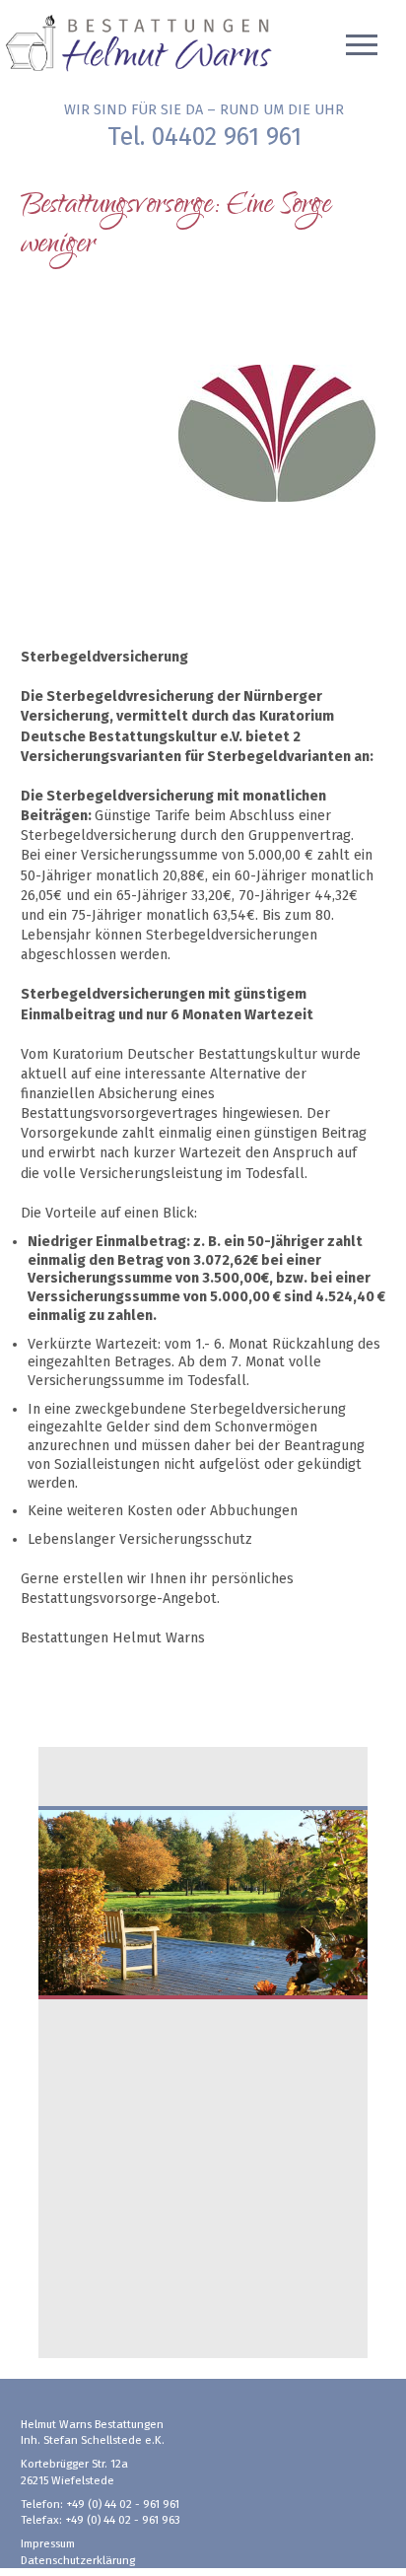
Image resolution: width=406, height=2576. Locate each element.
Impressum (48, 2543)
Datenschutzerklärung (78, 2560)
